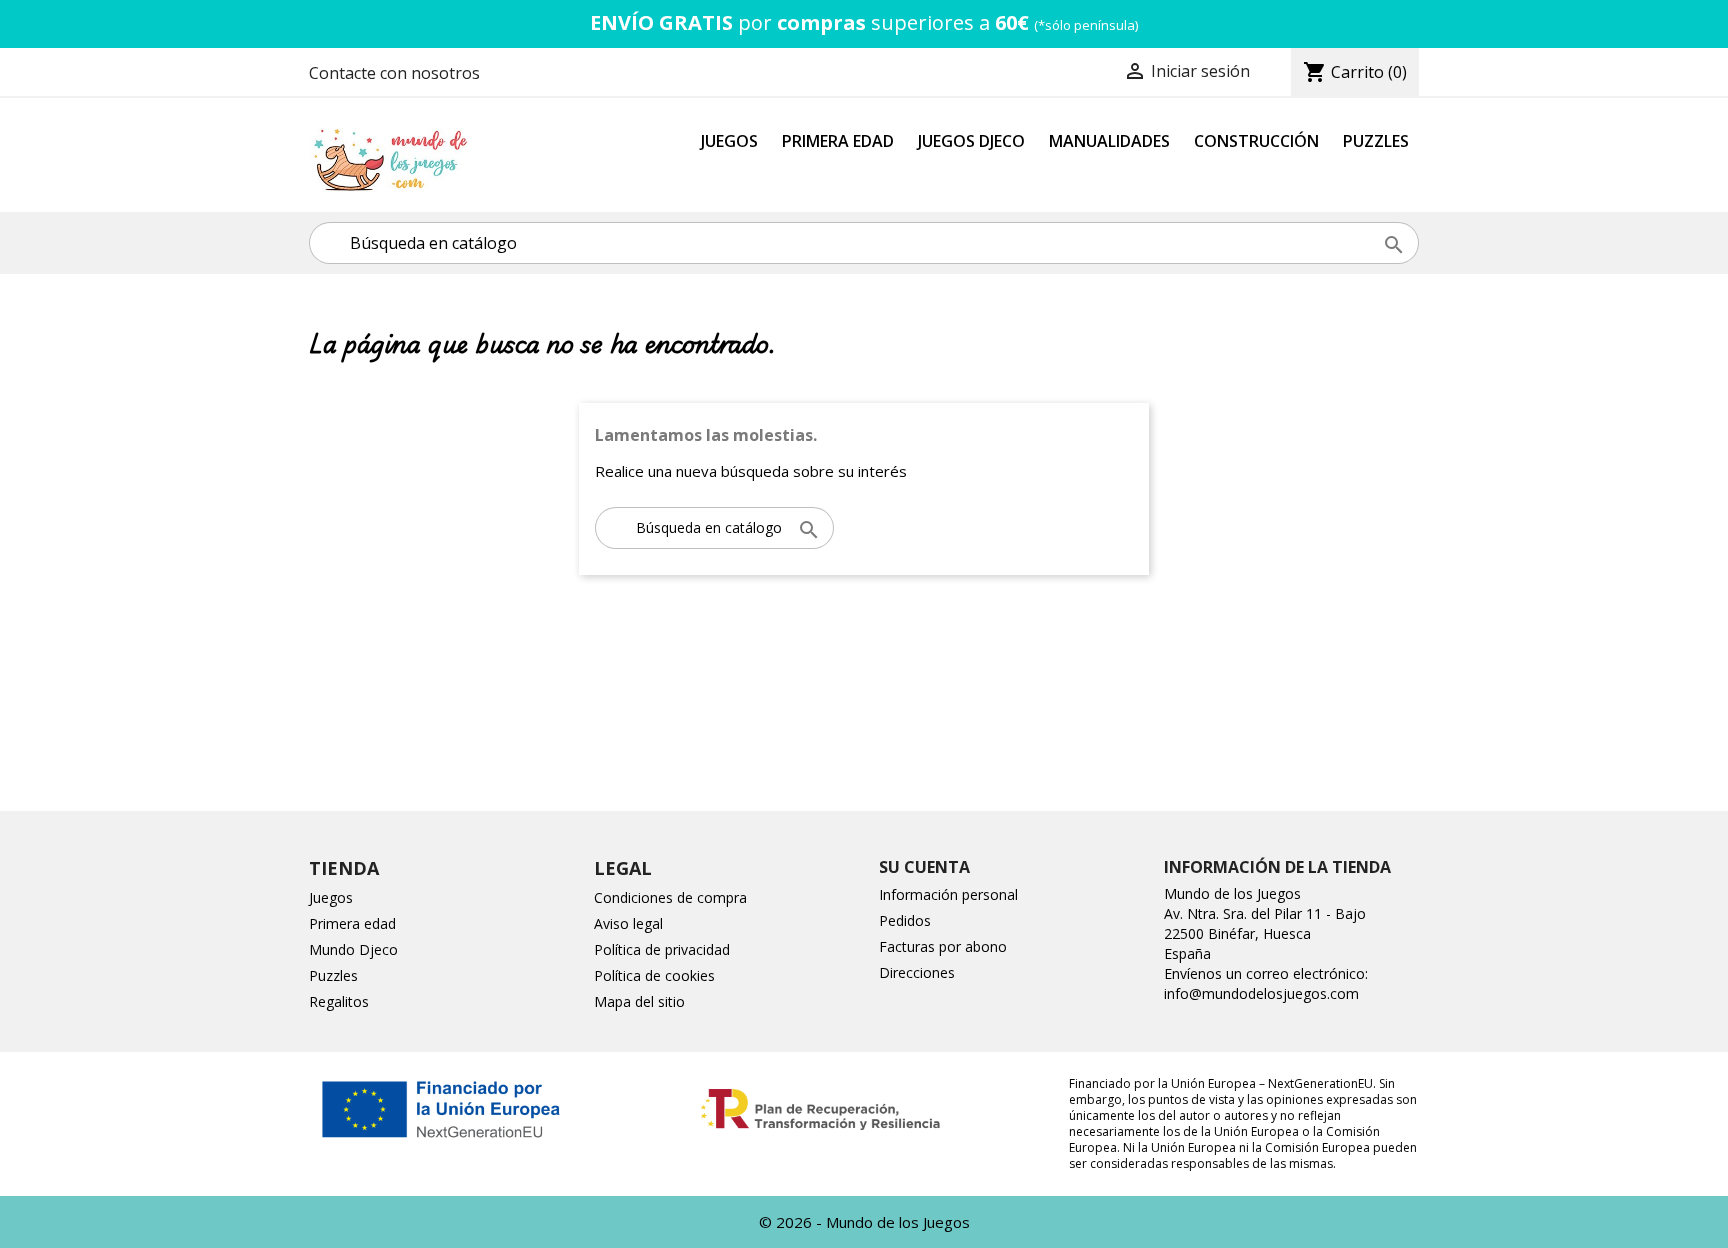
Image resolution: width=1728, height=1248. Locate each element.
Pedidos (905, 920)
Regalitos (339, 1001)
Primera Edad (838, 141)
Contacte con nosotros (394, 73)
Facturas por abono (943, 946)
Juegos (729, 141)
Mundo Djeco (353, 949)
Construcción (1256, 141)
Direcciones (917, 972)
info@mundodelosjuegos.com (1261, 993)
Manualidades (1109, 141)
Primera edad (352, 923)
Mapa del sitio (639, 1001)
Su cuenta (924, 867)
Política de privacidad (662, 949)
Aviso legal (628, 923)
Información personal (948, 894)
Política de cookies (654, 975)
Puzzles (1376, 141)
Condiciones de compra (670, 897)
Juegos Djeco (971, 141)
